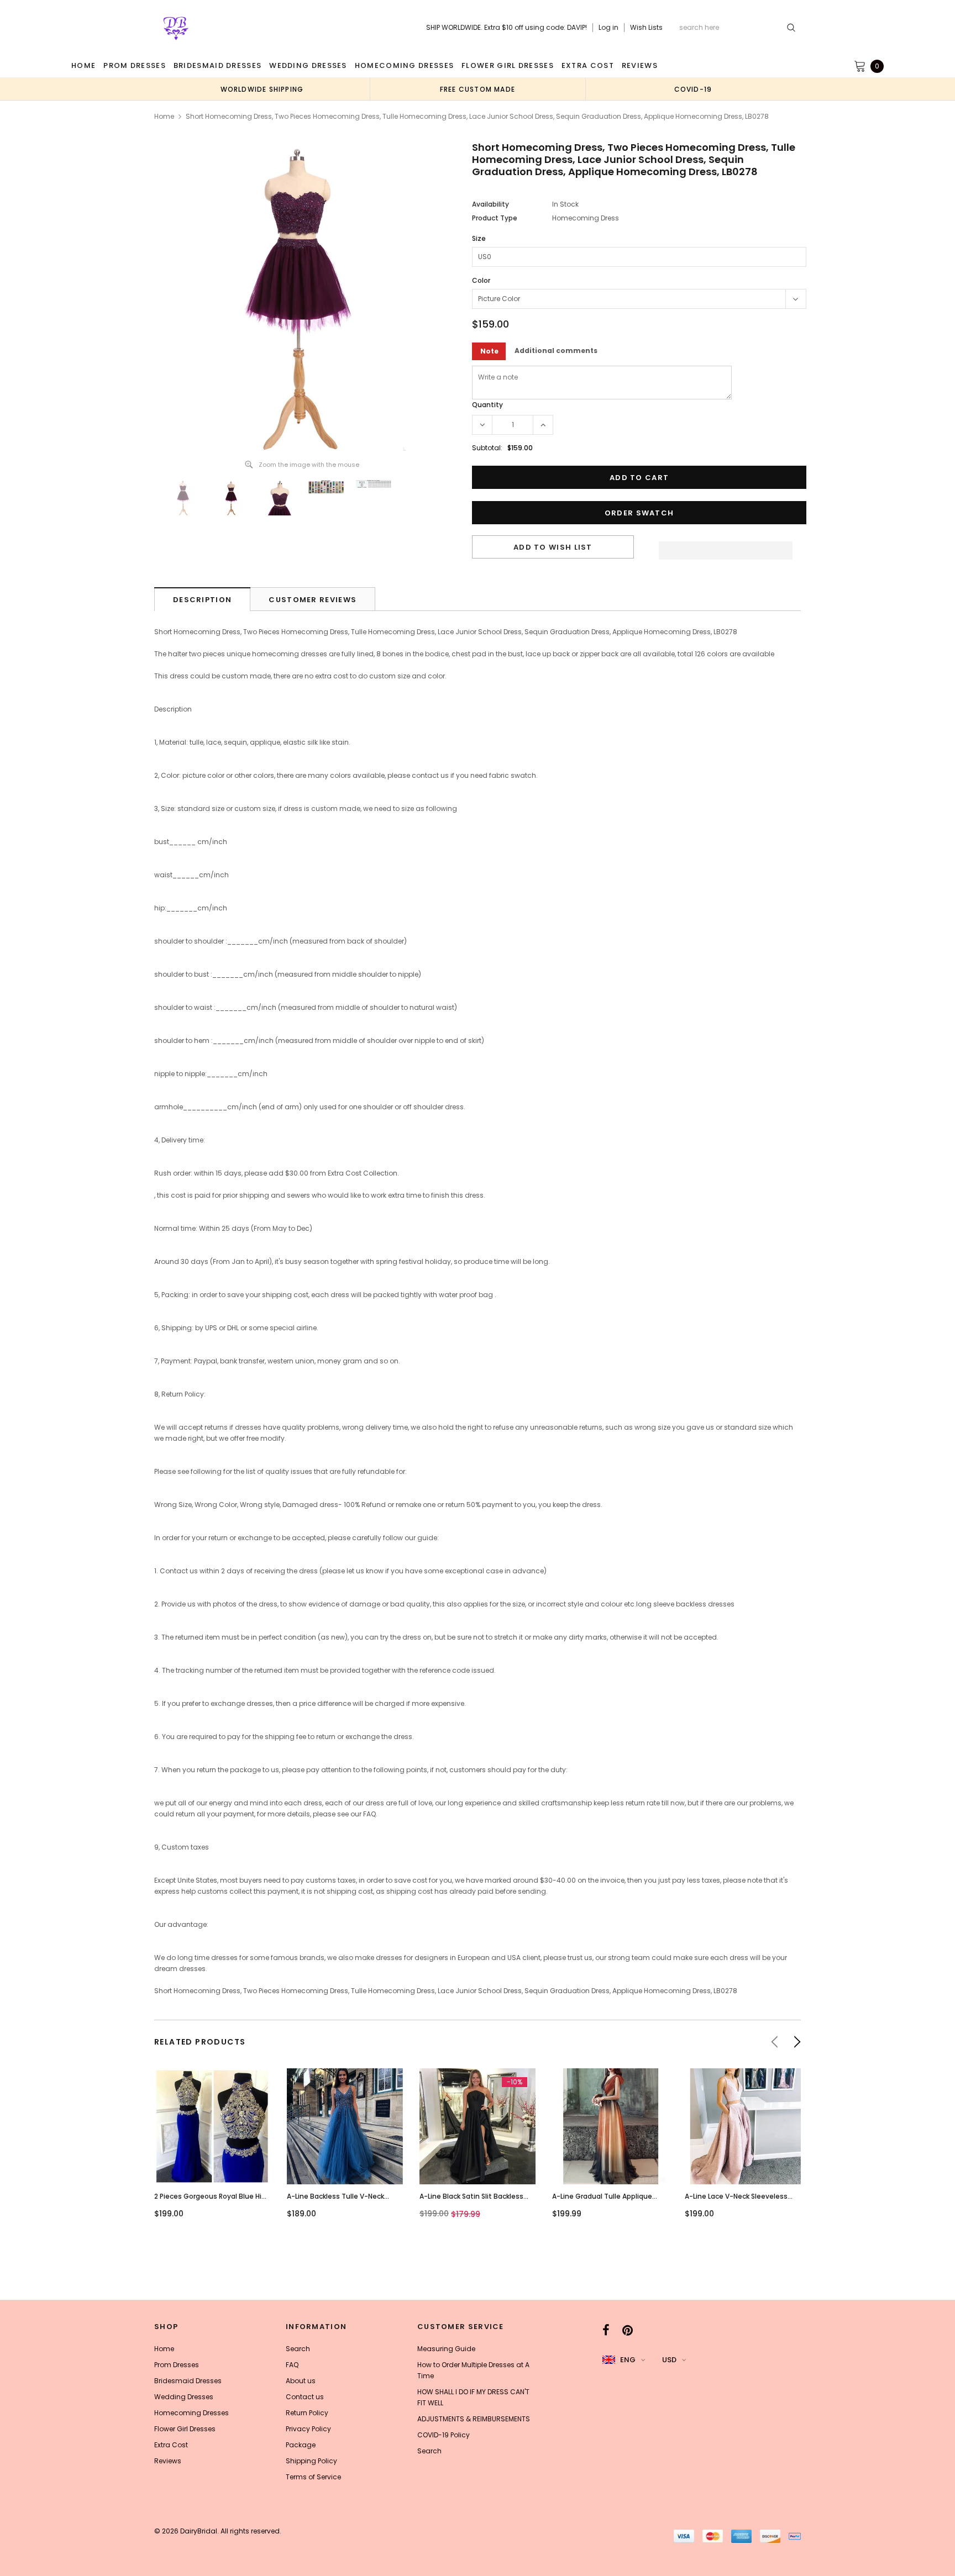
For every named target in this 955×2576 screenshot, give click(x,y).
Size (479, 238)
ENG (628, 2360)
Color (481, 280)
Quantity (487, 405)
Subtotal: (487, 448)
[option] (262, 89)
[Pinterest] (628, 2330)
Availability (490, 204)
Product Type (495, 218)
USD (669, 2360)
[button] (726, 547)
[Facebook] (606, 2330)
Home (164, 116)
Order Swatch (639, 513)
